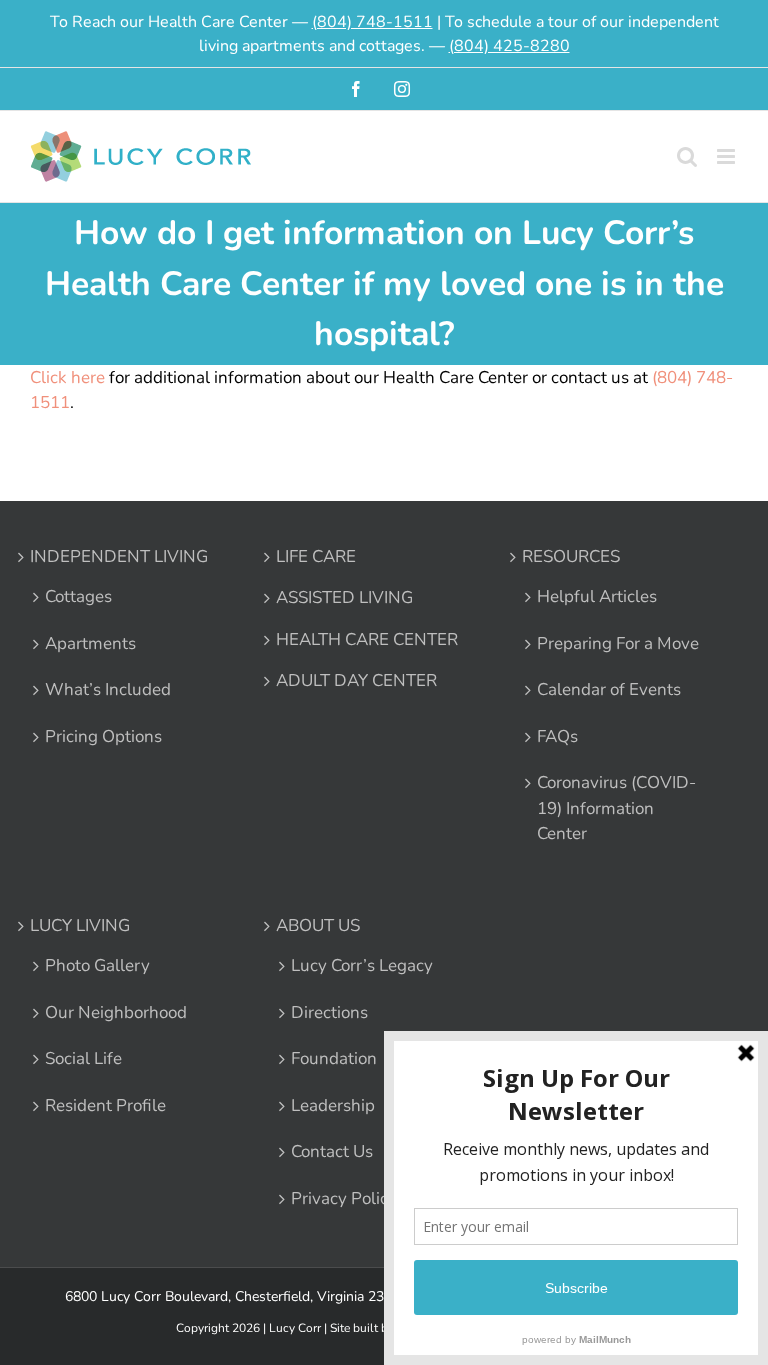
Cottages (78, 596)
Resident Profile (105, 1105)
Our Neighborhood (116, 1012)
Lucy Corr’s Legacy (362, 965)
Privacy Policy (344, 1198)
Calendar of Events (609, 689)
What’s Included (108, 689)
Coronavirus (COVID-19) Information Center (616, 808)
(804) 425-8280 (509, 46)
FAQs (557, 736)
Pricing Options (103, 736)
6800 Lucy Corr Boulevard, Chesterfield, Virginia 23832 (236, 1296)
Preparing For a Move (618, 643)
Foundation (334, 1058)
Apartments (90, 643)
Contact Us (332, 1151)
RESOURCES (571, 556)
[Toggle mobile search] (687, 156)
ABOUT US (318, 925)
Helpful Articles (597, 596)
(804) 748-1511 (372, 22)
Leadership (333, 1105)
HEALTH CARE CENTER (367, 639)
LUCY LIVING (80, 925)
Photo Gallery (97, 965)
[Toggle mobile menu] (727, 156)
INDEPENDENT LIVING (119, 556)
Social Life (83, 1058)
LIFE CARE (316, 556)
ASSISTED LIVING (344, 597)
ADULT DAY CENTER (356, 680)
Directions (329, 1012)
